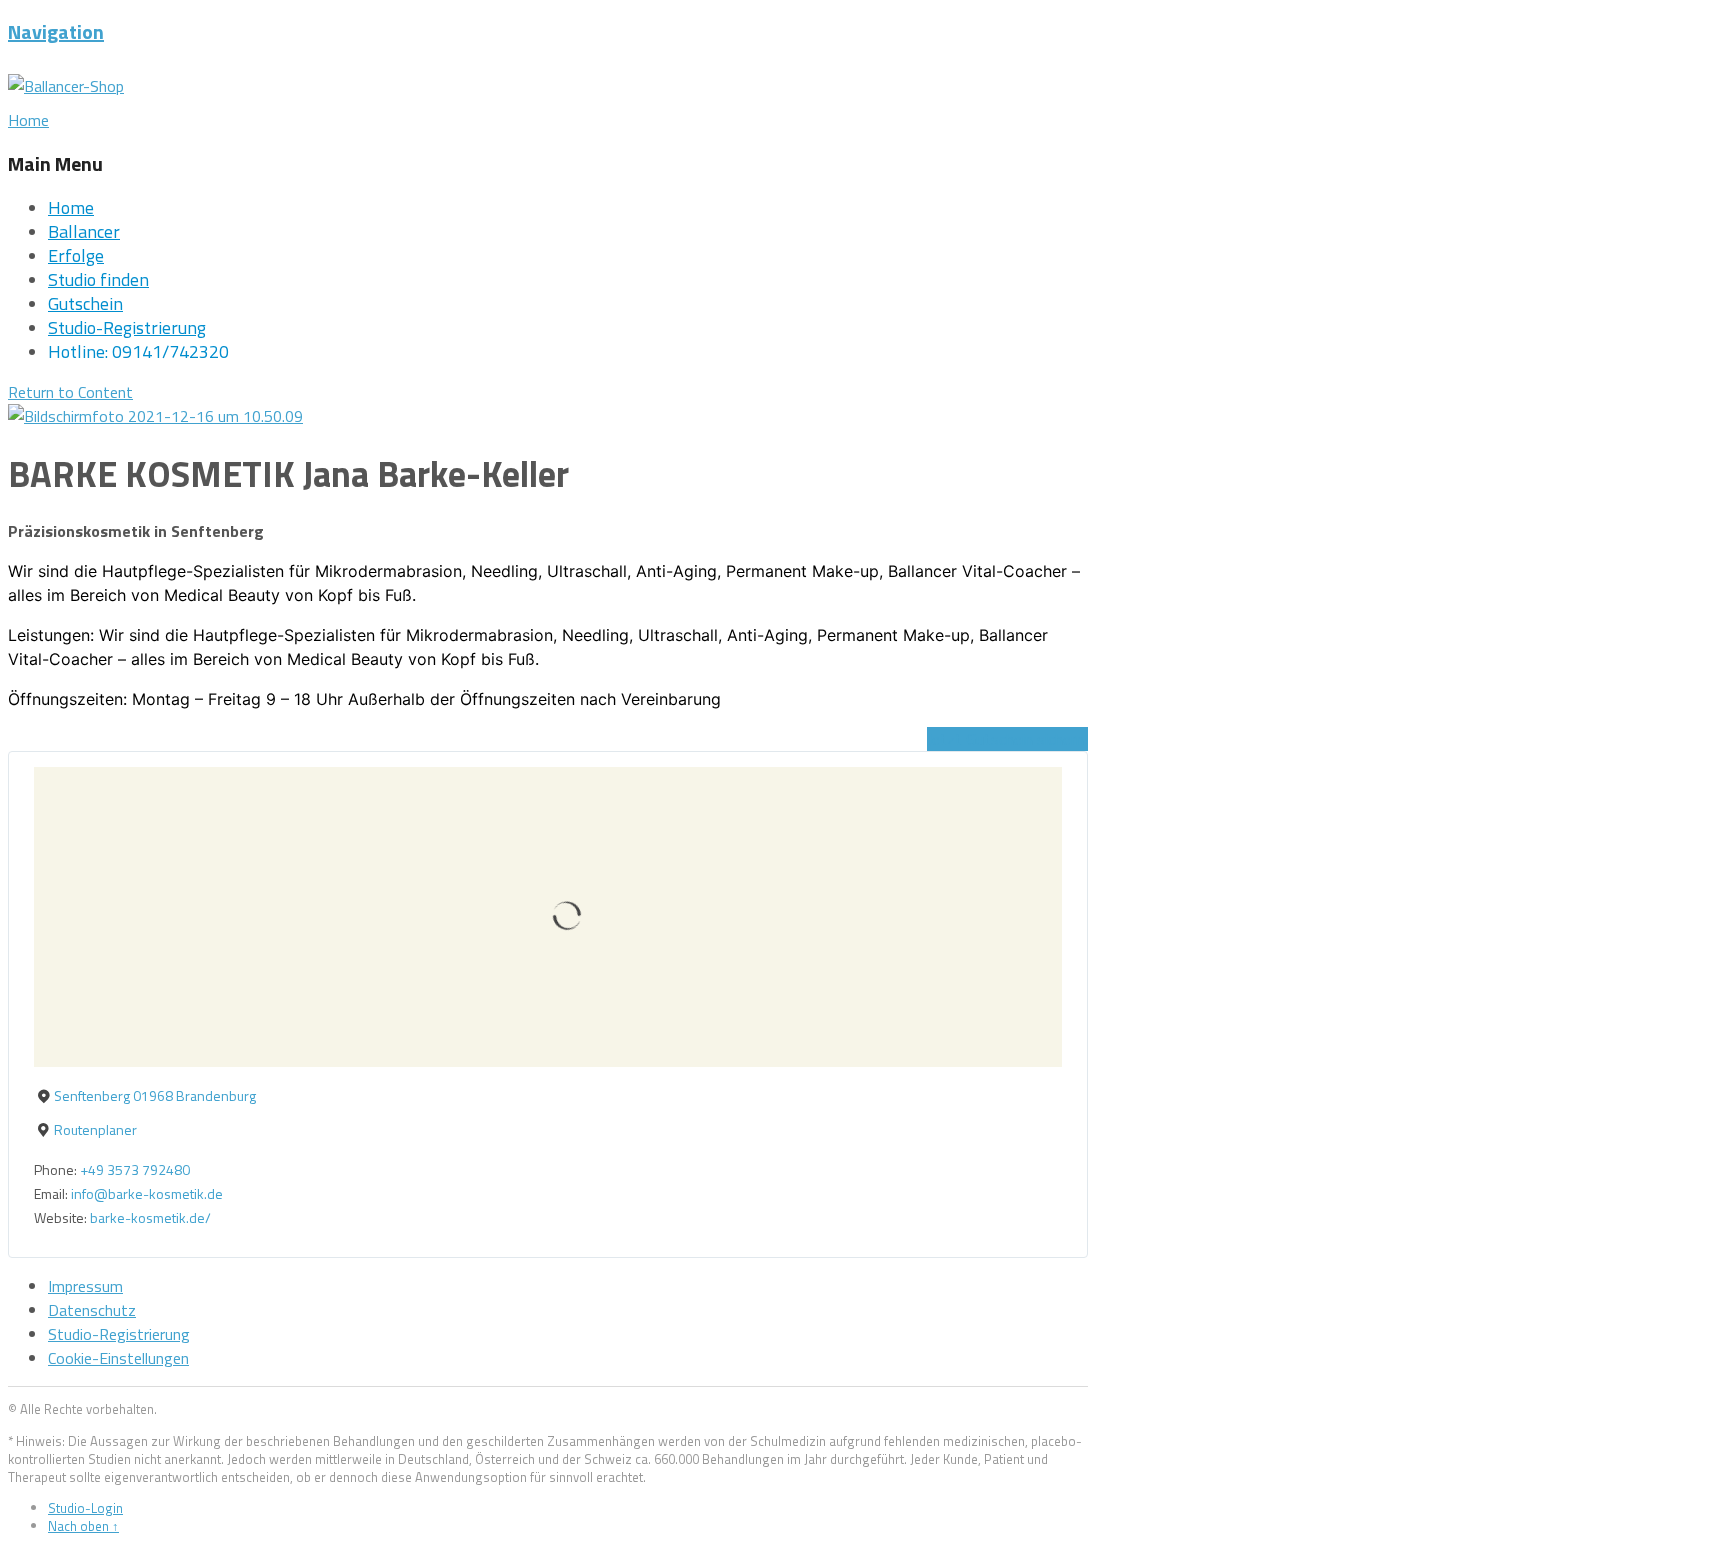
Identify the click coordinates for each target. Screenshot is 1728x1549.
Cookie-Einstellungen (118, 1358)
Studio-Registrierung (127, 327)
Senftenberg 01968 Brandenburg (155, 1095)
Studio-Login (85, 1508)
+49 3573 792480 (135, 1169)
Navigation (56, 31)
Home (71, 207)
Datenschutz (92, 1310)
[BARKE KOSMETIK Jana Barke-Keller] (155, 416)
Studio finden (98, 279)
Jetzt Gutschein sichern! (1007, 739)
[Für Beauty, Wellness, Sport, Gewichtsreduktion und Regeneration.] (66, 86)
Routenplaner (95, 1129)
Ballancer (84, 231)
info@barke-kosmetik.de (147, 1193)
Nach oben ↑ (83, 1526)
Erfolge (76, 255)
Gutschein (85, 303)
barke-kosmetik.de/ (150, 1217)
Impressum (85, 1286)
